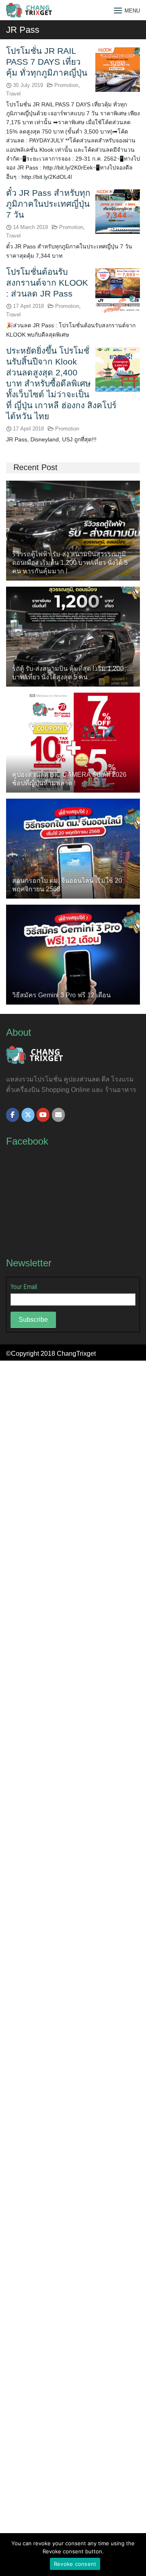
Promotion (66, 85)
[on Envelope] (58, 1115)
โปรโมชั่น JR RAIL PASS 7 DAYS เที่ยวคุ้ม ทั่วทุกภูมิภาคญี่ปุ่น (47, 62)
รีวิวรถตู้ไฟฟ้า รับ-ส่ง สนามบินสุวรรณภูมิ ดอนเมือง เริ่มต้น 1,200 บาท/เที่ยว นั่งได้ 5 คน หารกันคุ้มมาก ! (70, 563)
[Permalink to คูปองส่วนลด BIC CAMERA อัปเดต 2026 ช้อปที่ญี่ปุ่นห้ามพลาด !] (73, 742)
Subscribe (33, 1320)
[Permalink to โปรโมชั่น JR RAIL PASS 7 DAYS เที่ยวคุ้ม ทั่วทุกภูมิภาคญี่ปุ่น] (118, 69)
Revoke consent (75, 2564)
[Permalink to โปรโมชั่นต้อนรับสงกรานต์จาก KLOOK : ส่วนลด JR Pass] (118, 290)
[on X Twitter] (28, 1115)
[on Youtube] (43, 1115)
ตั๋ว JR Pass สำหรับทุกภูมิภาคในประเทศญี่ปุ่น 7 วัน (48, 204)
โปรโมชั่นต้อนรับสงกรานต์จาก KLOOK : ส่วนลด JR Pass (47, 283)
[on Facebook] (13, 1115)
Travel (13, 94)
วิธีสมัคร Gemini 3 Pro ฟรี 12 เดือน (61, 995)
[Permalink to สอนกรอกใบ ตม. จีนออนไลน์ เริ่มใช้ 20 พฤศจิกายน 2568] (73, 848)
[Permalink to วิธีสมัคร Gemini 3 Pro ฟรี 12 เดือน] (73, 954)
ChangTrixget (76, 1354)
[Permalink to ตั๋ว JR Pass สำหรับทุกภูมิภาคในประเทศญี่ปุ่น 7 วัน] (118, 211)
